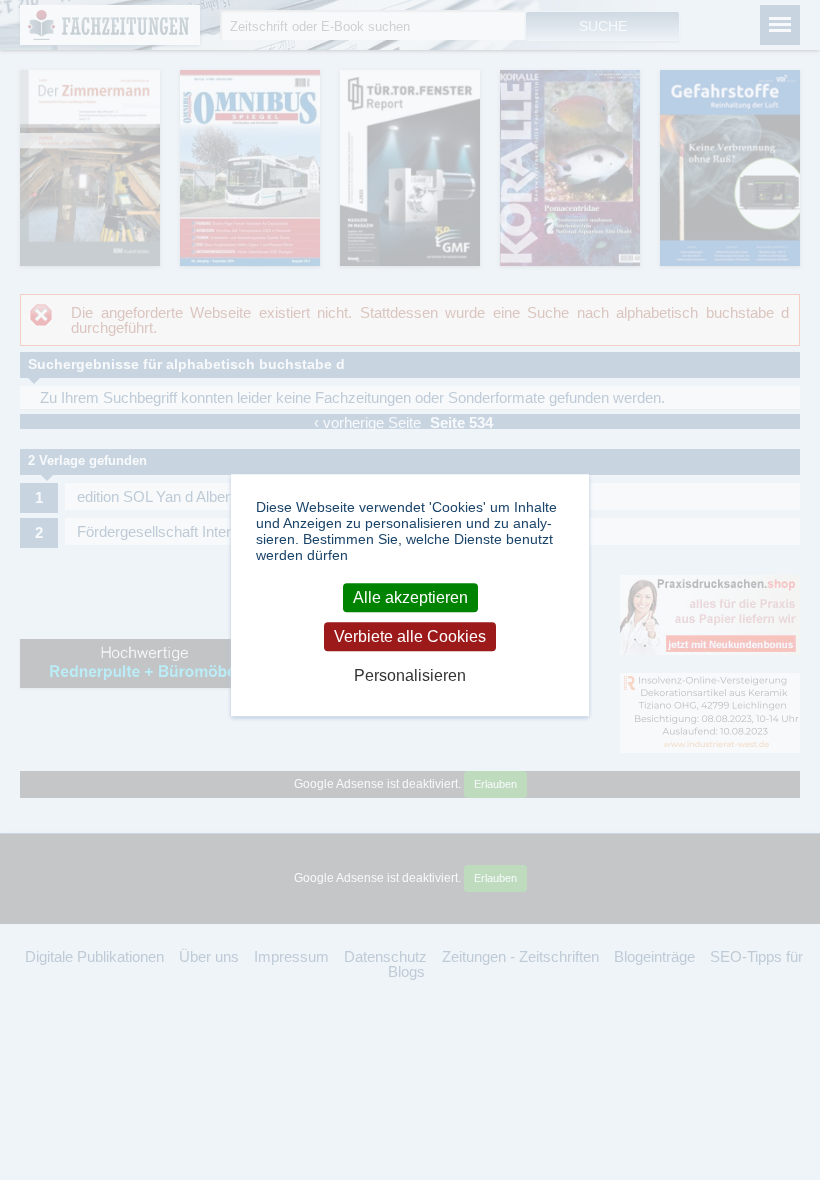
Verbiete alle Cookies (410, 636)
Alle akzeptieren (410, 597)
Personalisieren (410, 676)
